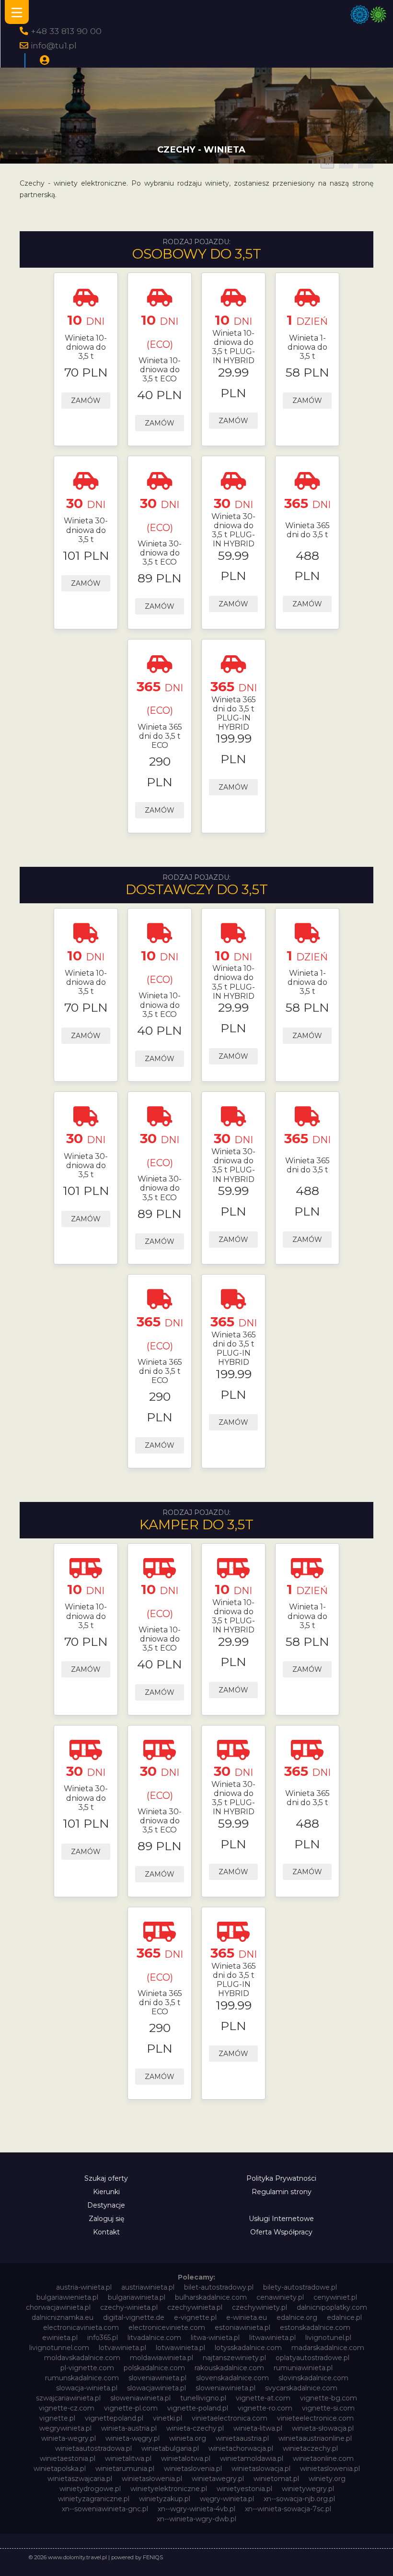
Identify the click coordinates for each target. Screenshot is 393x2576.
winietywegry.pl (308, 2489)
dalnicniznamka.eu (63, 2317)
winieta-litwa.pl (258, 2428)
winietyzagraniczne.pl (94, 2499)
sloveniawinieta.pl (157, 2378)
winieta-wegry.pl (69, 2438)
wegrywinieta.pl (65, 2428)
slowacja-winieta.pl (87, 2388)
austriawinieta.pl (148, 2287)
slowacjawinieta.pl (156, 2388)
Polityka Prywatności (281, 2178)
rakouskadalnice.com (229, 2368)
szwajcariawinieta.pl (68, 2398)
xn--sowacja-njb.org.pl (299, 2499)
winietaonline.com (323, 2458)
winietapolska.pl (60, 2469)
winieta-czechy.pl (195, 2428)
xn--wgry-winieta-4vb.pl (196, 2509)
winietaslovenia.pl (193, 2469)
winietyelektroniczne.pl (169, 2489)
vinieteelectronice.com (315, 2418)
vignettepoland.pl (114, 2418)
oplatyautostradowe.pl (312, 2358)
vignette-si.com (328, 2408)
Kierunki (106, 2192)
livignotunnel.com (59, 2348)
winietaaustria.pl (242, 2438)
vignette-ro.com (265, 2408)
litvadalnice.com (154, 2338)
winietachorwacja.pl (241, 2448)
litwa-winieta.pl (215, 2338)
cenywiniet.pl (335, 2297)
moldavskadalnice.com (82, 2358)
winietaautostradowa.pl (93, 2448)
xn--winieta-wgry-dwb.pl (196, 2519)
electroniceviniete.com (167, 2328)
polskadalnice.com (154, 2368)
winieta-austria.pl (129, 2428)
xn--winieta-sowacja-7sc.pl (288, 2509)
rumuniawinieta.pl (303, 2368)
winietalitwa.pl (128, 2458)
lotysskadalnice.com (248, 2348)
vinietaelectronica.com (230, 2418)
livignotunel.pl (328, 2338)
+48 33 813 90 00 (66, 31)
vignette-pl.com (131, 2408)
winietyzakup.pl (165, 2499)
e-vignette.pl (195, 2317)
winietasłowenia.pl (152, 2479)
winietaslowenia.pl (330, 2469)
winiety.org (327, 2479)
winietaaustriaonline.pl (315, 2438)
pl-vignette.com (87, 2368)
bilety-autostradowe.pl (300, 2287)
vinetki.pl (168, 2418)
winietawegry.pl (218, 2479)
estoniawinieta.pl (243, 2328)
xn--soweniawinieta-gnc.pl (105, 2509)
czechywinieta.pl (195, 2307)
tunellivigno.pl (203, 2398)
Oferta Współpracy (281, 2232)
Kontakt (106, 2232)
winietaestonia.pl (68, 2458)
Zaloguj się (106, 2219)
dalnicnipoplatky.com (332, 2307)
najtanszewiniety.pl (234, 2358)
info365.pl (103, 2338)
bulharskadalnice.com (211, 2297)
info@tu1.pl (54, 45)
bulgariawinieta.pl (137, 2297)
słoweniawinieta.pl (140, 2398)
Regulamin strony (282, 2192)
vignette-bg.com (329, 2398)
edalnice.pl (344, 2317)
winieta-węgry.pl (133, 2438)
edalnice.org (297, 2317)
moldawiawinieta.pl (162, 2358)
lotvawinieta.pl (122, 2348)
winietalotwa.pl (186, 2458)
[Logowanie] (45, 60)
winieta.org (188, 2438)
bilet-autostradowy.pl (219, 2287)
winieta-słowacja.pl (323, 2428)
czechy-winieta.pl (129, 2307)
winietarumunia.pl (125, 2469)
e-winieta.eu (247, 2317)
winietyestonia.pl (244, 2489)
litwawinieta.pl (272, 2338)
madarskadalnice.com (328, 2348)
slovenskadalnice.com (232, 2378)
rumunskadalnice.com (82, 2378)
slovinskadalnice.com (313, 2378)
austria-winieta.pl (84, 2287)
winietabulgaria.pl (170, 2448)
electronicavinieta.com (81, 2328)
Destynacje (106, 2205)
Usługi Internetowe (281, 2219)
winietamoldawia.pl (252, 2458)
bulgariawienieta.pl (67, 2297)
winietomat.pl (276, 2479)
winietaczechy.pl (310, 2448)
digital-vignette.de (134, 2317)
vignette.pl (57, 2418)
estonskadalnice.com (315, 2328)
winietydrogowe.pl (90, 2489)
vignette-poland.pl (198, 2408)
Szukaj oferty (106, 2178)
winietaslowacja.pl (261, 2469)
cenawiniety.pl (280, 2297)
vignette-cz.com (67, 2408)
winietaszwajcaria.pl (80, 2479)
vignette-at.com (263, 2398)
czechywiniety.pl (260, 2307)
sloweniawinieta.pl (225, 2388)
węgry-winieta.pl (227, 2499)
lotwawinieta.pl (180, 2348)
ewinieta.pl (60, 2338)
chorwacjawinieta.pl (58, 2307)
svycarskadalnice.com (301, 2388)
